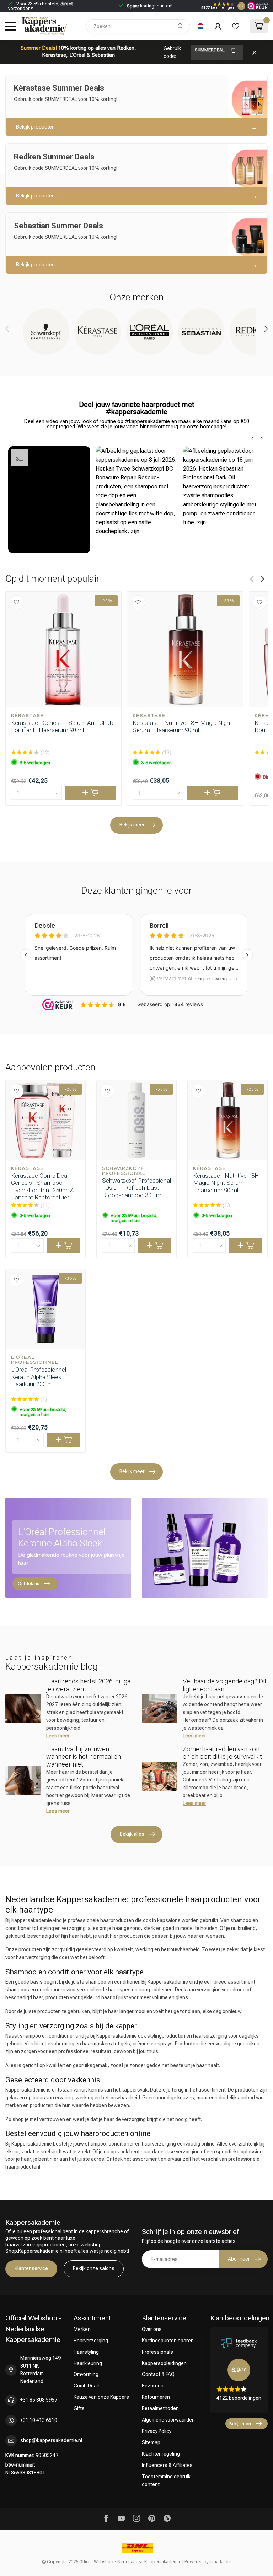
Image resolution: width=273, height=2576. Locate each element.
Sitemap (151, 2442)
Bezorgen (153, 2386)
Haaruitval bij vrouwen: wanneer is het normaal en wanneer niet (84, 1757)
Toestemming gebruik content (166, 2480)
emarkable (220, 2562)
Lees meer (58, 1736)
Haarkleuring (88, 2363)
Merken (82, 2329)
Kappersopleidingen (164, 2363)
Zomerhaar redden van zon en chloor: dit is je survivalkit (222, 1753)
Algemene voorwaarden (168, 2420)
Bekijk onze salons (94, 2268)
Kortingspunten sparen (168, 2341)
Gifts (79, 2408)
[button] (49, 500)
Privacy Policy (157, 2431)
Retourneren (156, 2397)
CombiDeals (87, 2386)
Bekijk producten (35, 127)
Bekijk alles (132, 1834)
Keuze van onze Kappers (101, 2397)
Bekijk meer (132, 825)
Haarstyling (86, 2352)
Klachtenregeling (161, 2454)
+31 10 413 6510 (39, 2420)
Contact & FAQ (158, 2374)
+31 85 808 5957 (39, 2400)
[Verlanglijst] (236, 26)
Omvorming (86, 2374)
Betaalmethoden (160, 2408)
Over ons (152, 2329)
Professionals (157, 2352)
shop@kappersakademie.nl (51, 2440)
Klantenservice (31, 2268)
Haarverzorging (91, 2341)
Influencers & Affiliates (167, 2465)
